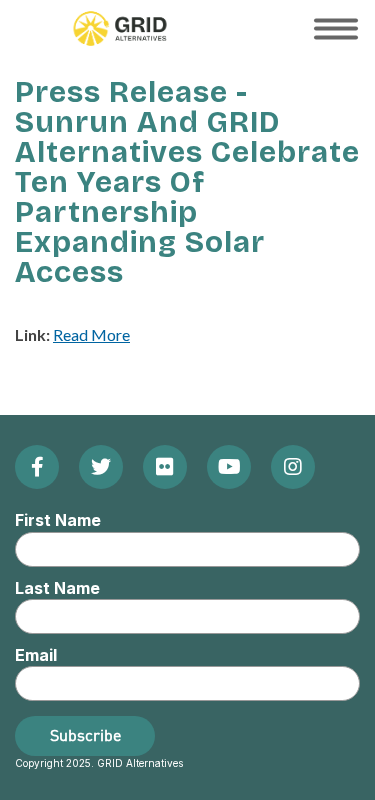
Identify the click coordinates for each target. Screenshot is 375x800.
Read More (91, 334)
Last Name (57, 588)
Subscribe (85, 735)
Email (36, 655)
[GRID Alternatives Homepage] (120, 28)
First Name (58, 520)
